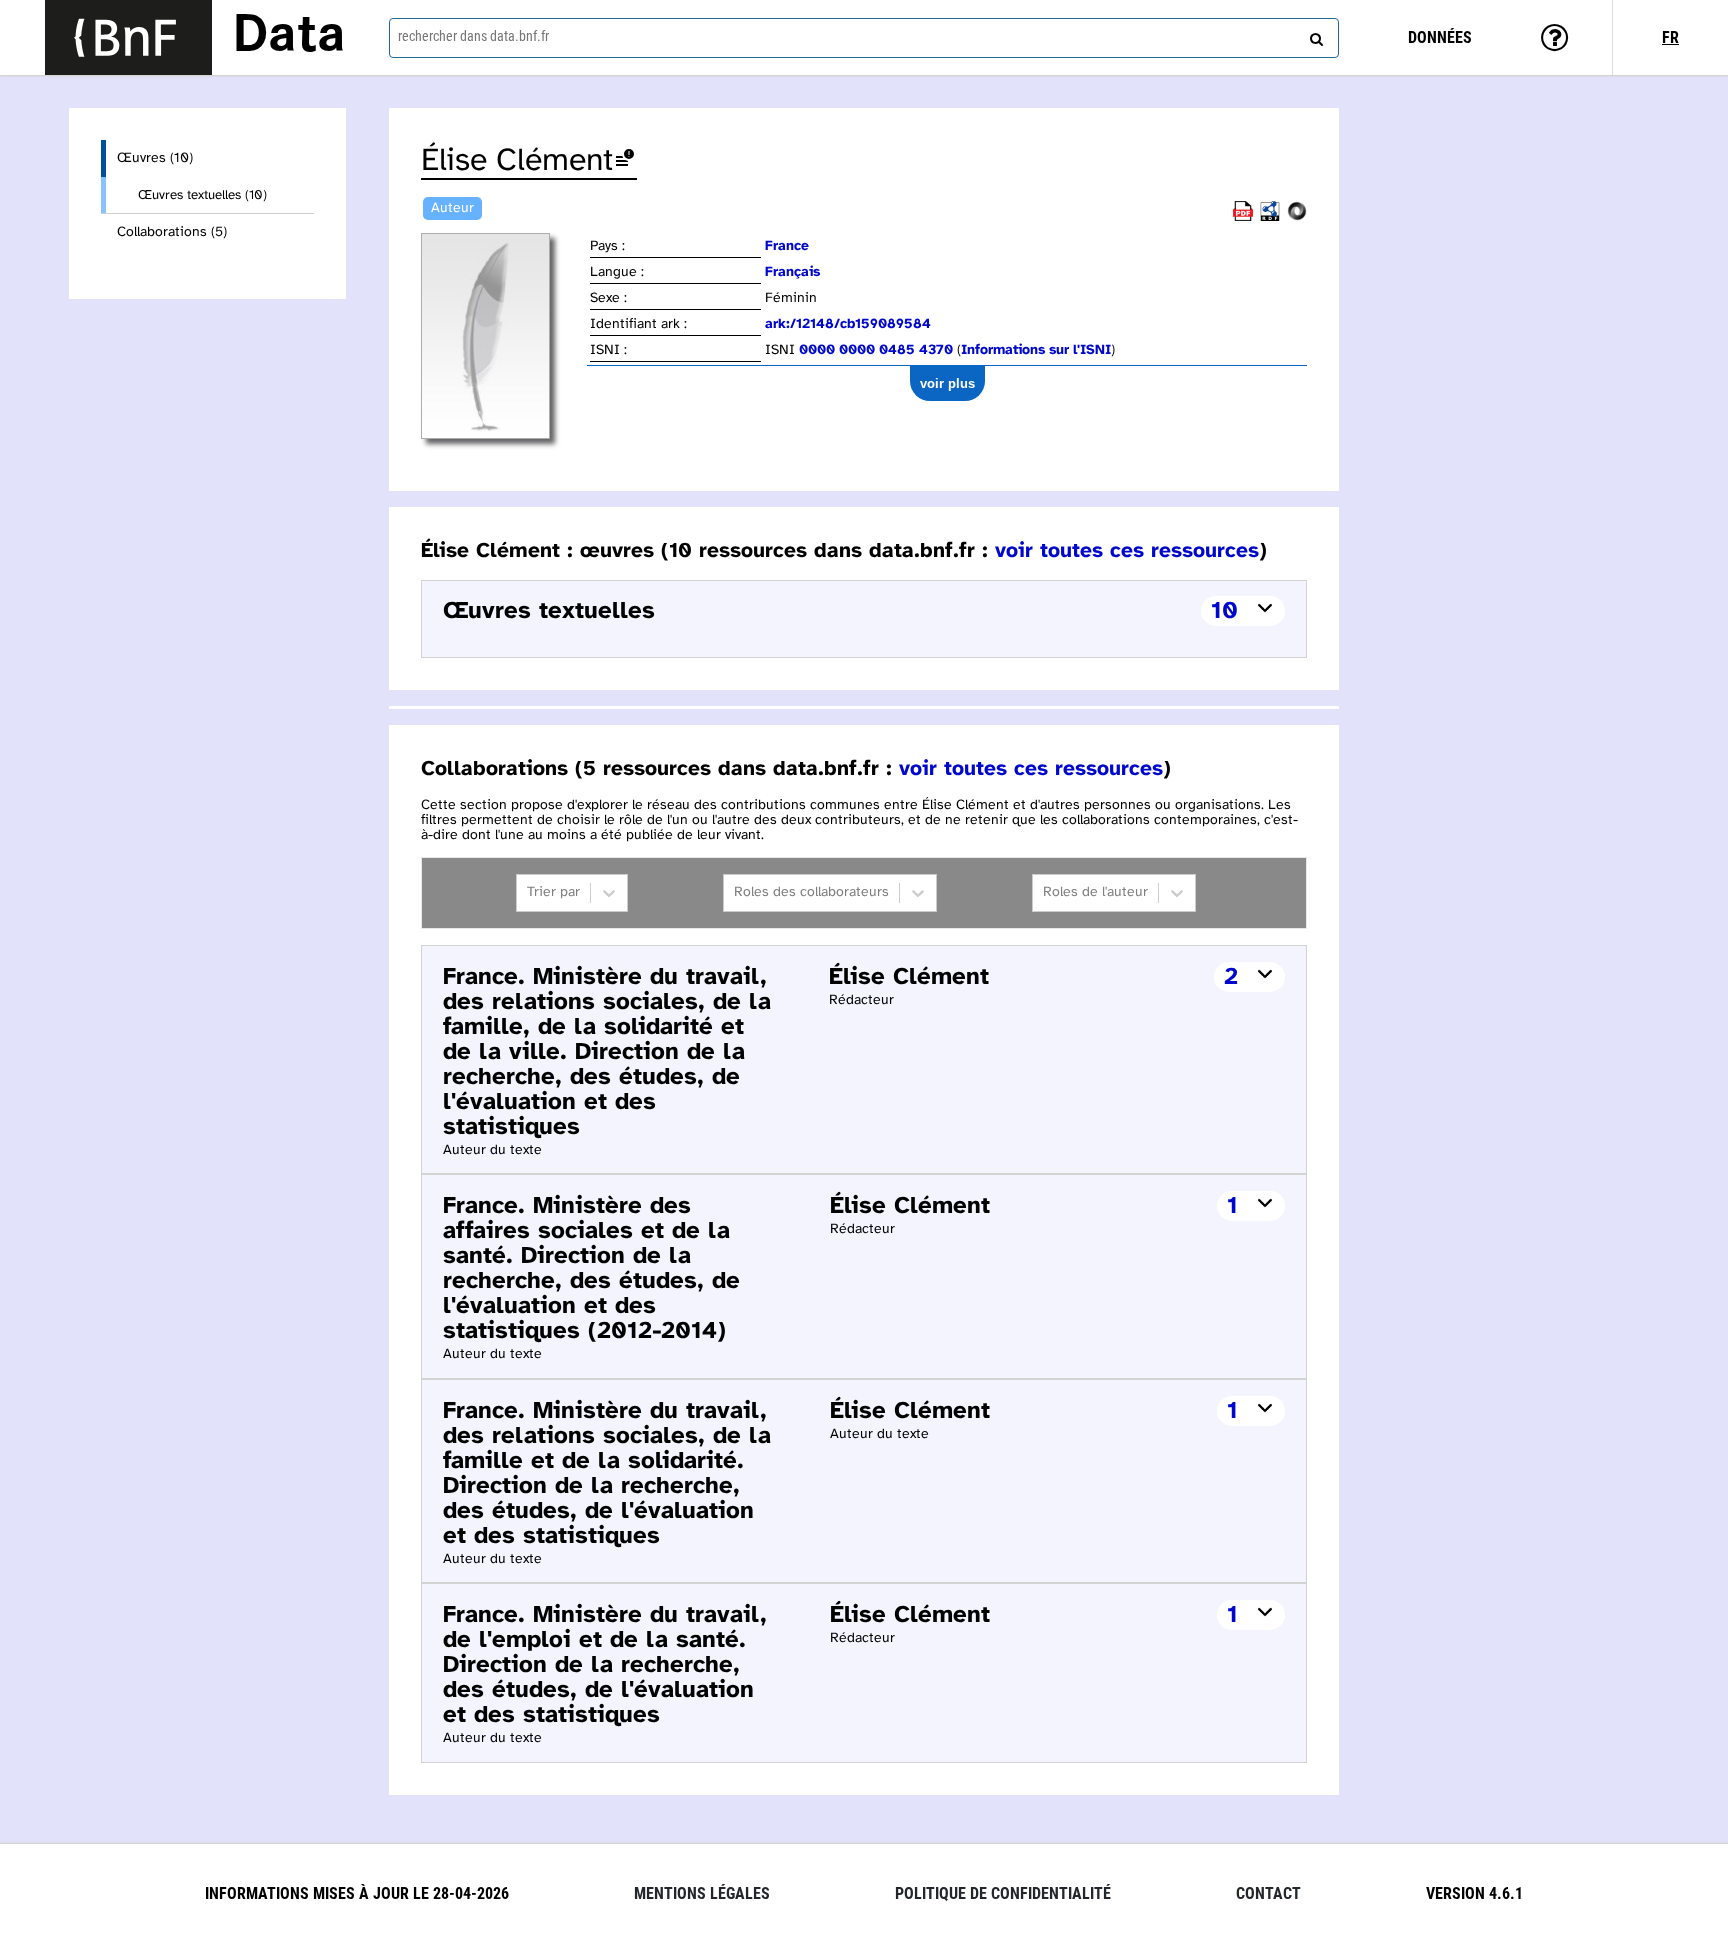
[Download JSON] (1297, 217)
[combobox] (864, 38)
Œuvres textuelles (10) (202, 195)
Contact (1268, 1893)
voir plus (947, 383)
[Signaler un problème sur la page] (625, 161)
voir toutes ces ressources (1127, 551)
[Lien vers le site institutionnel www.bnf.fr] (128, 37)
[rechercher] (1314, 35)
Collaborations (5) (172, 232)
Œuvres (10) (155, 158)
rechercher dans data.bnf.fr (473, 36)
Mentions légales (702, 1893)
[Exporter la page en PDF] (1243, 217)
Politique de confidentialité (1003, 1893)
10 (1224, 611)
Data (289, 37)
